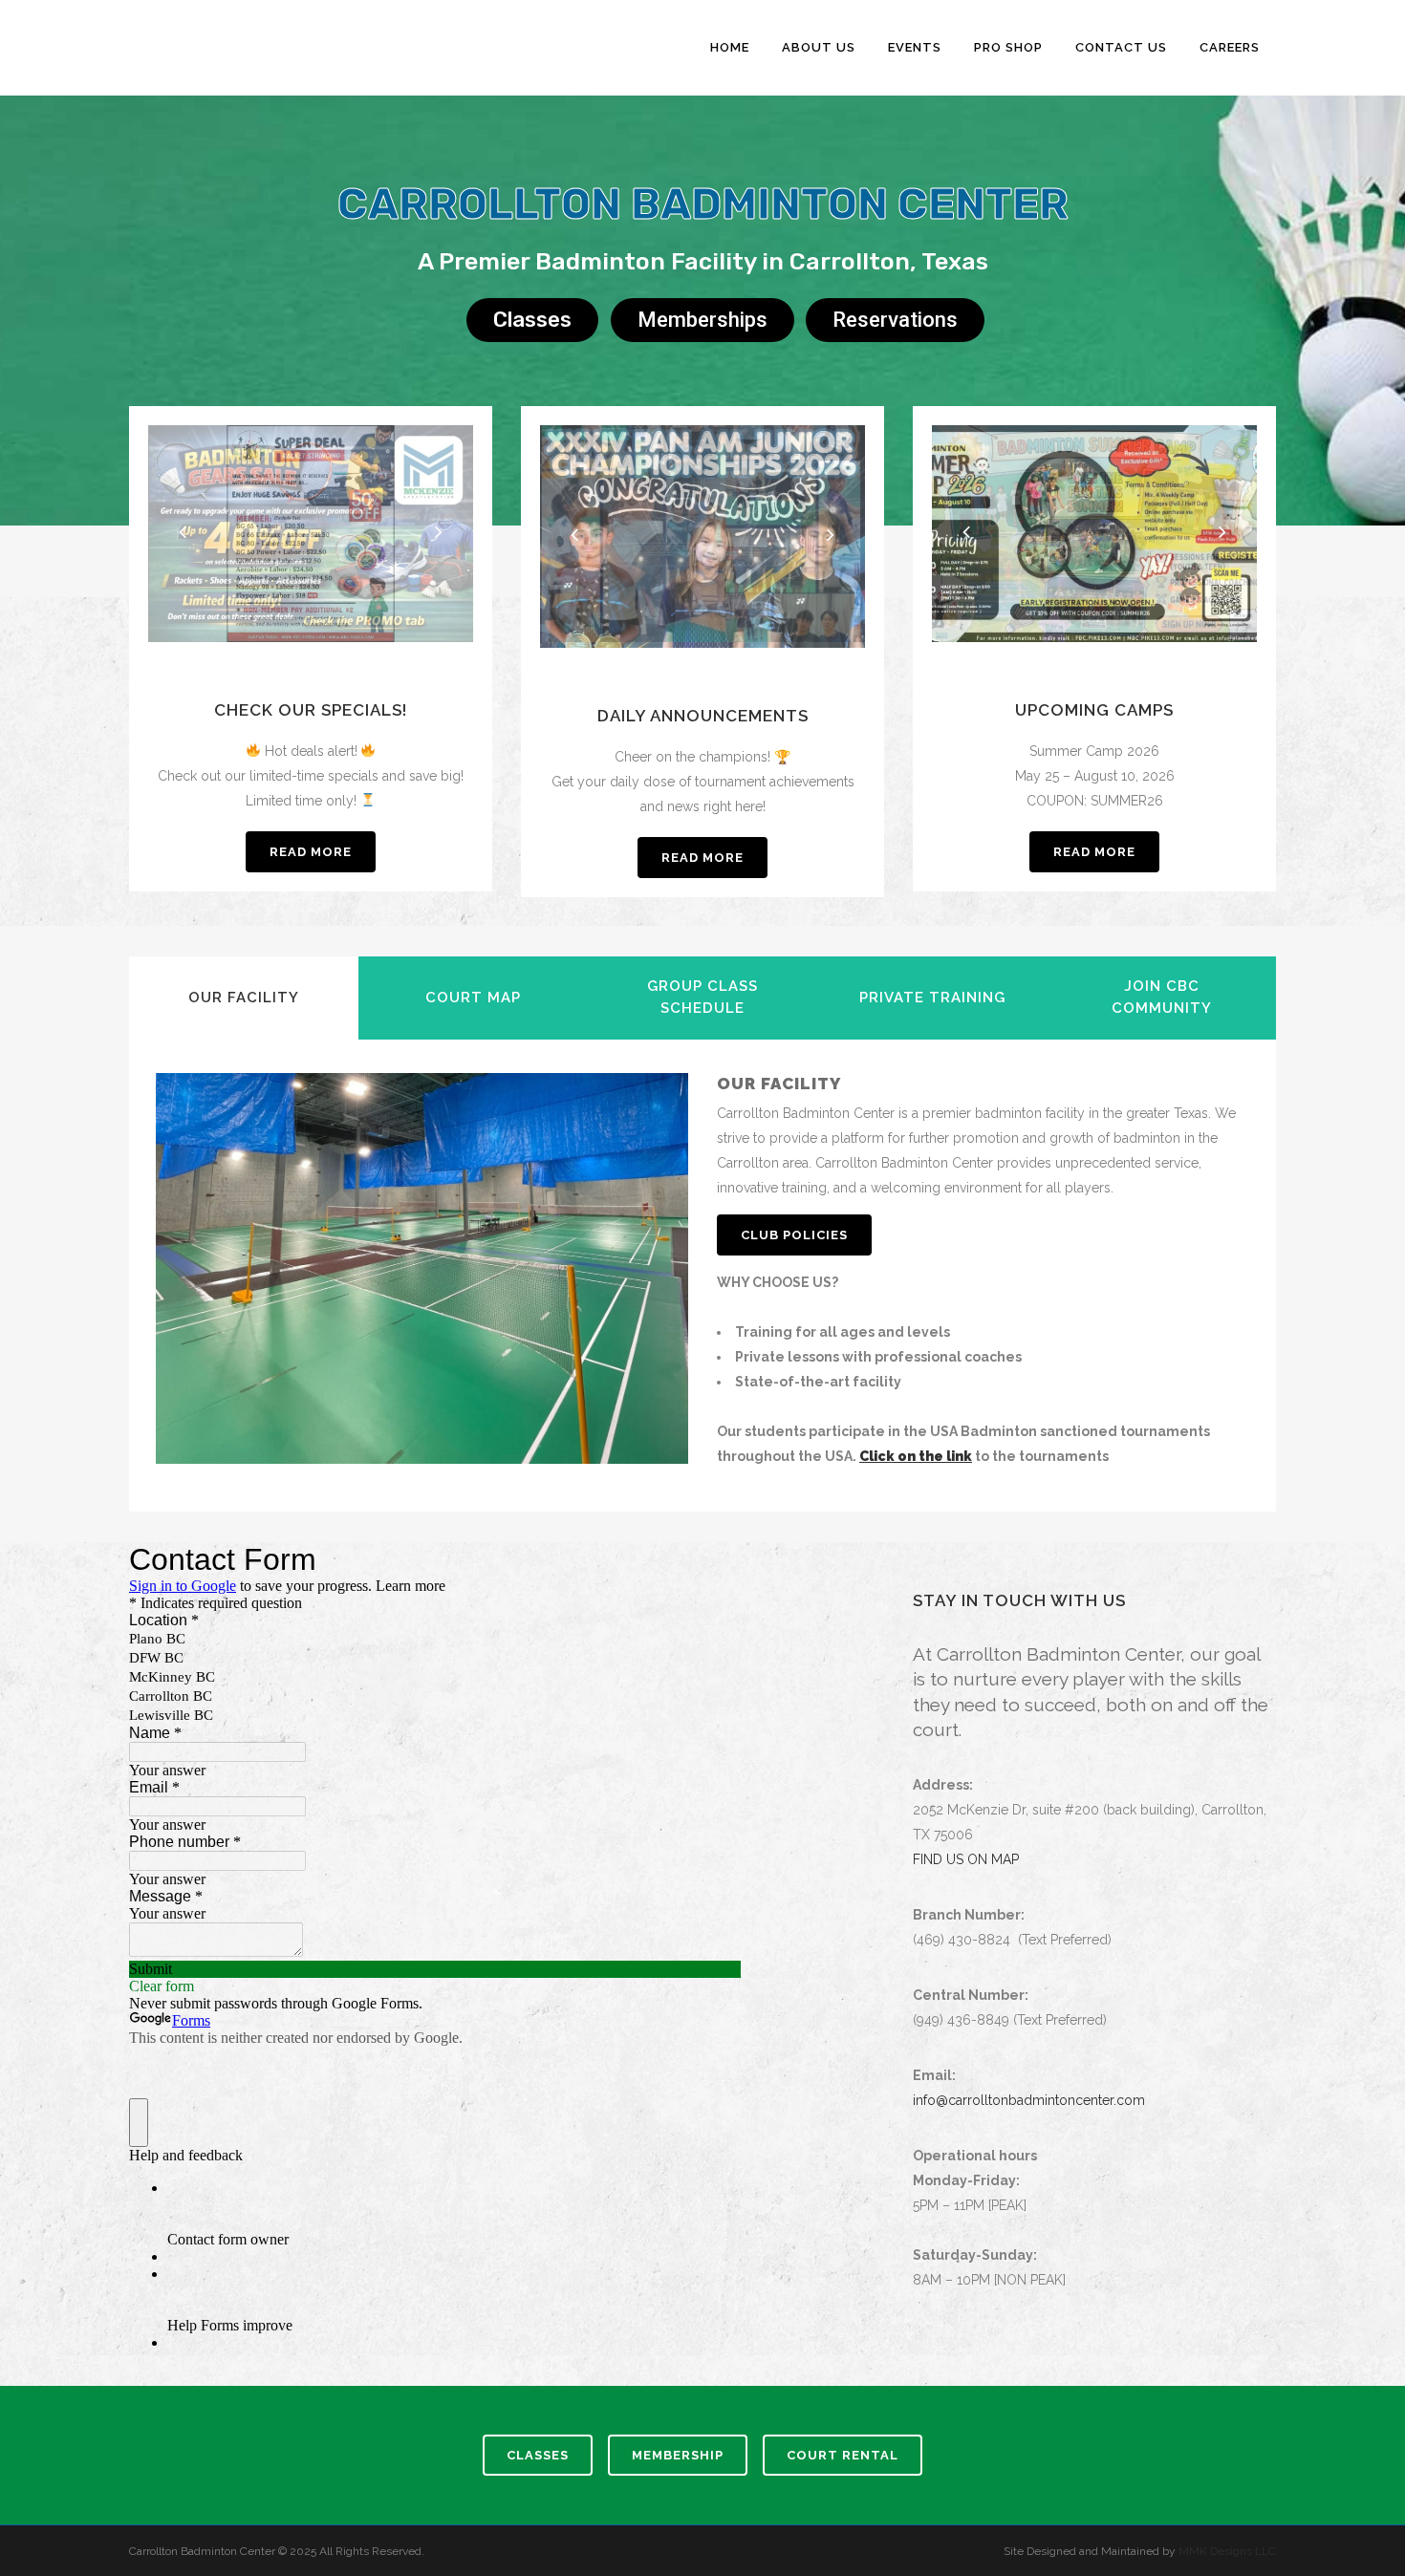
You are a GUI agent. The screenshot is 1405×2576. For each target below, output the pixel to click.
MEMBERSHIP (678, 2455)
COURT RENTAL (843, 2455)
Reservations (895, 320)
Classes (532, 320)
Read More (311, 852)
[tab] (244, 998)
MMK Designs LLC (1227, 2551)
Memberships (702, 320)
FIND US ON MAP (966, 1859)
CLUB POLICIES (794, 1235)
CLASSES (538, 2455)
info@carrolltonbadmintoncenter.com (1029, 2100)
